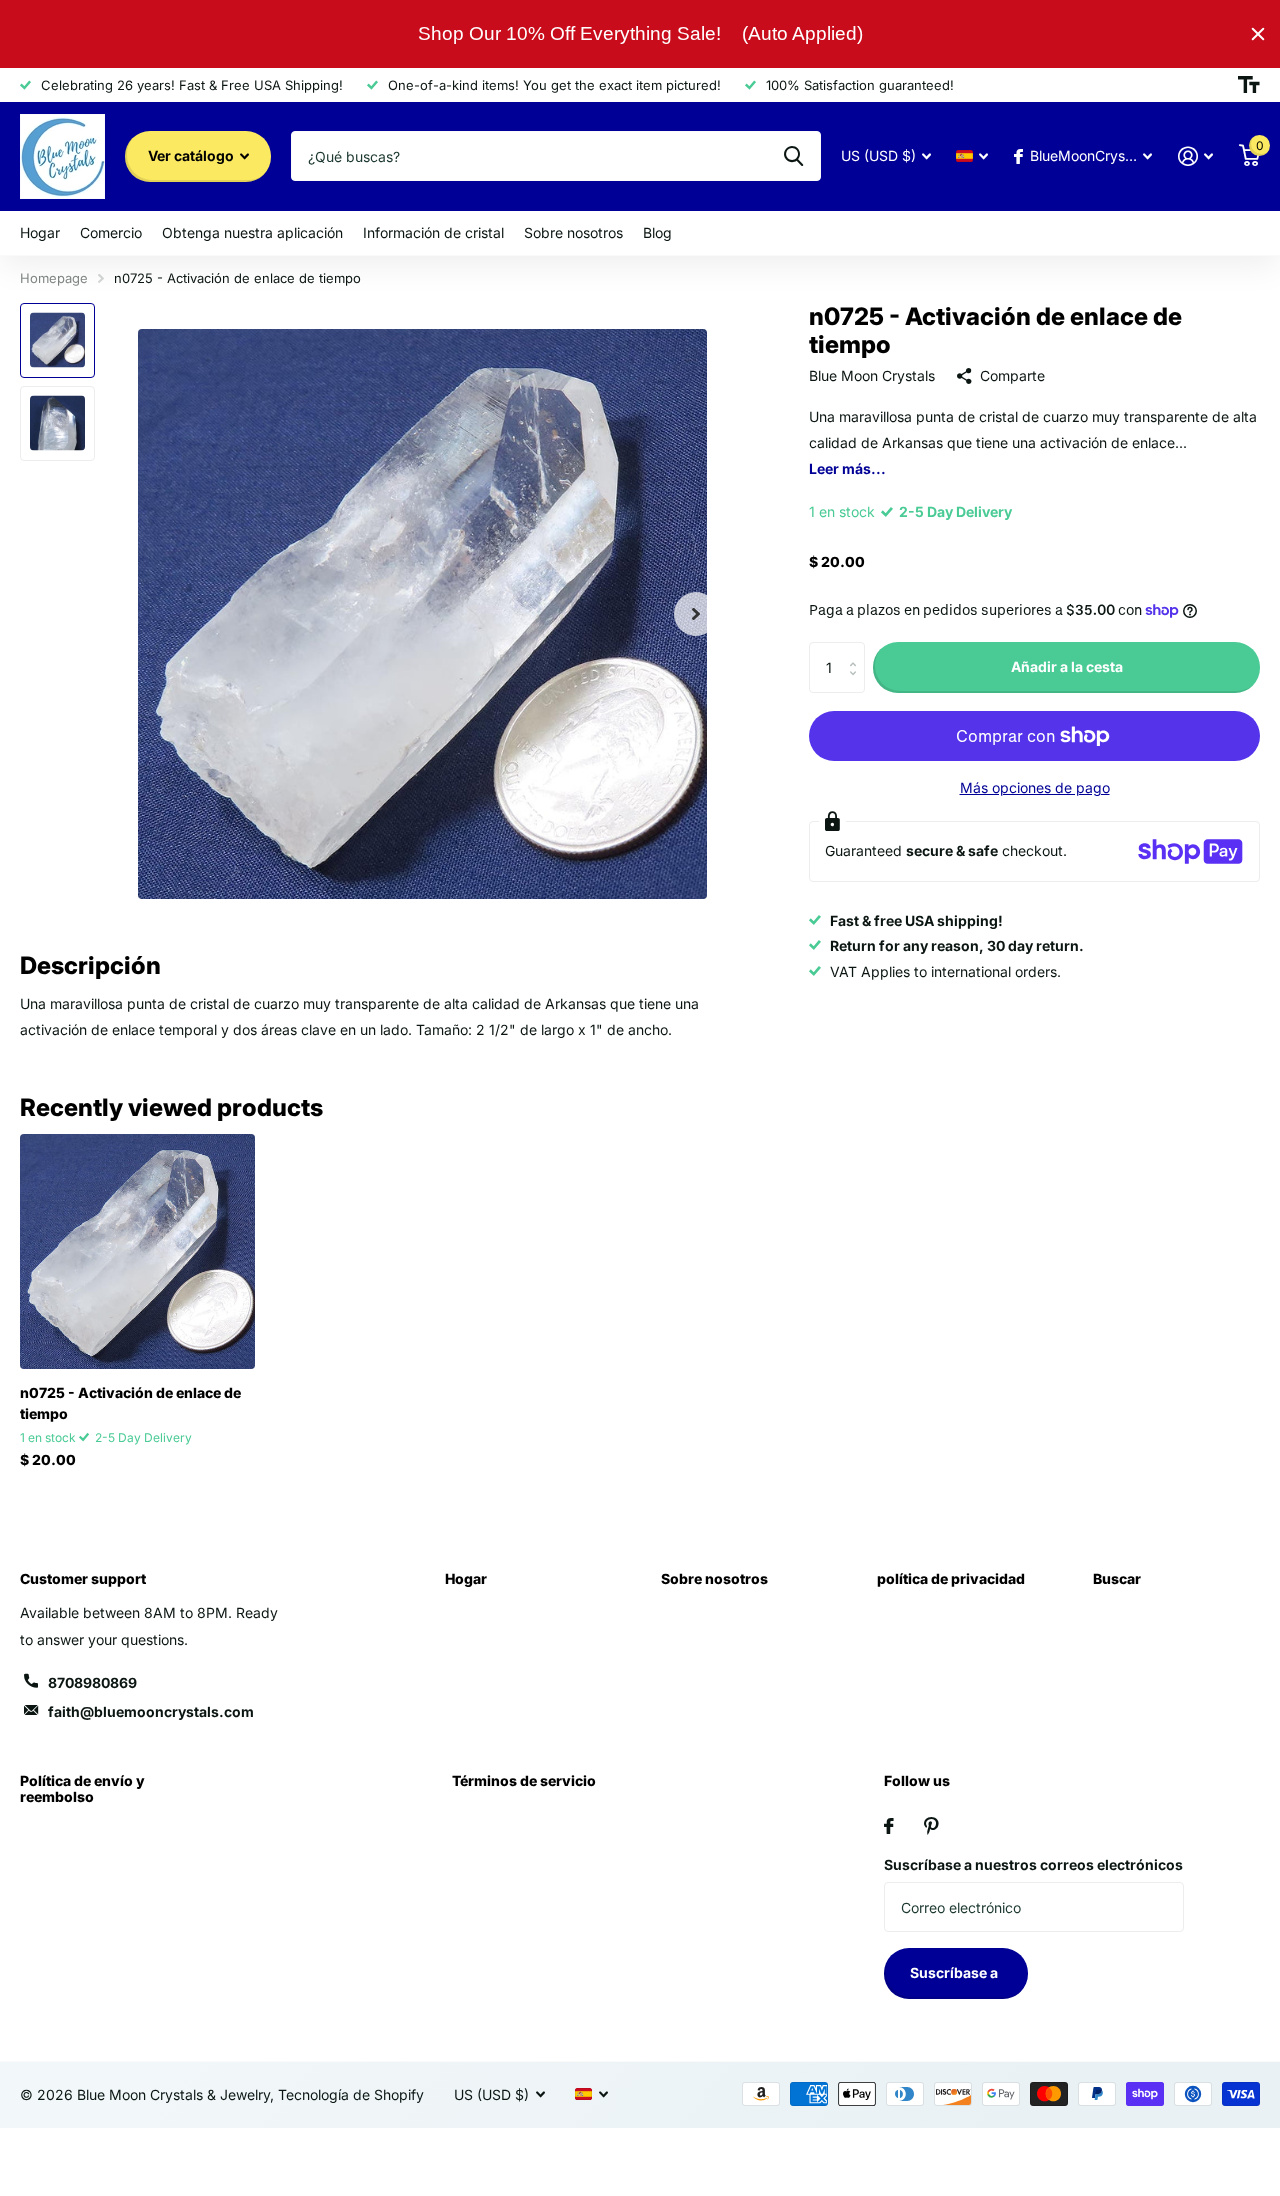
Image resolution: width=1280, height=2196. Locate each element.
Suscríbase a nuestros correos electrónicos (1033, 1864)
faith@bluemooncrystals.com (151, 1711)
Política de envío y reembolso (82, 1788)
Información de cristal (433, 232)
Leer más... (847, 468)
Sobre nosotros (573, 232)
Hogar (40, 232)
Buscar (1117, 1578)
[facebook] (889, 1826)
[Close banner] (1258, 34)
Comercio (111, 232)
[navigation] (57, 340)
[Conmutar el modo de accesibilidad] (1249, 85)
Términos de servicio (524, 1780)
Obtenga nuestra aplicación (252, 232)
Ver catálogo (192, 155)
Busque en (793, 156)
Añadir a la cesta (1067, 666)
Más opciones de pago (1035, 787)
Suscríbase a (955, 1972)
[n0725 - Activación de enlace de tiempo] (137, 1251)
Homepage (54, 278)
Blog (657, 232)
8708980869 (92, 1682)
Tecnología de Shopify (351, 2094)
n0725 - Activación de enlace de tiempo (130, 1403)
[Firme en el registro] (1195, 156)
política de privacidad (951, 1578)
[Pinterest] (931, 1826)
